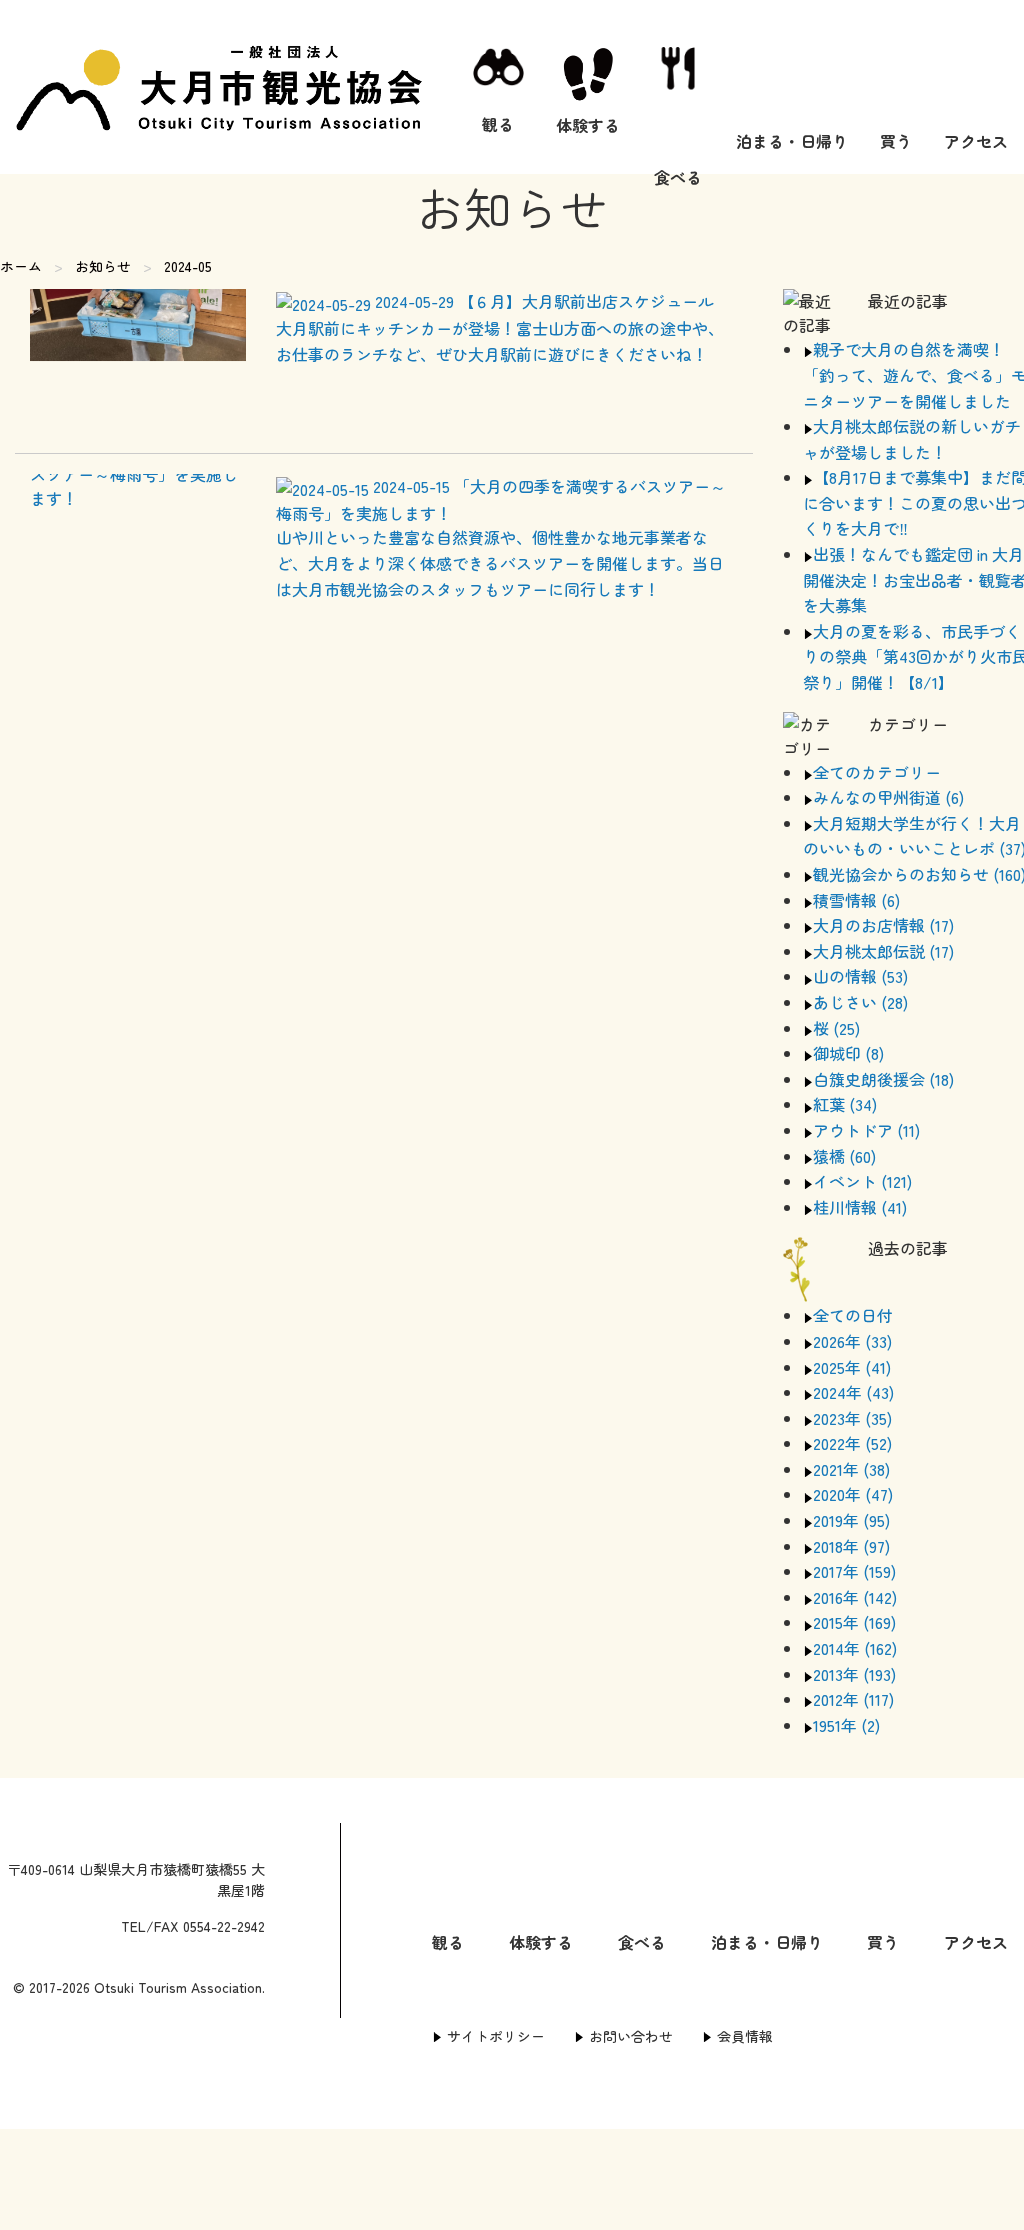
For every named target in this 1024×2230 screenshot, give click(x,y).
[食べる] (678, 87)
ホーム (21, 266)
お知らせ (103, 266)
